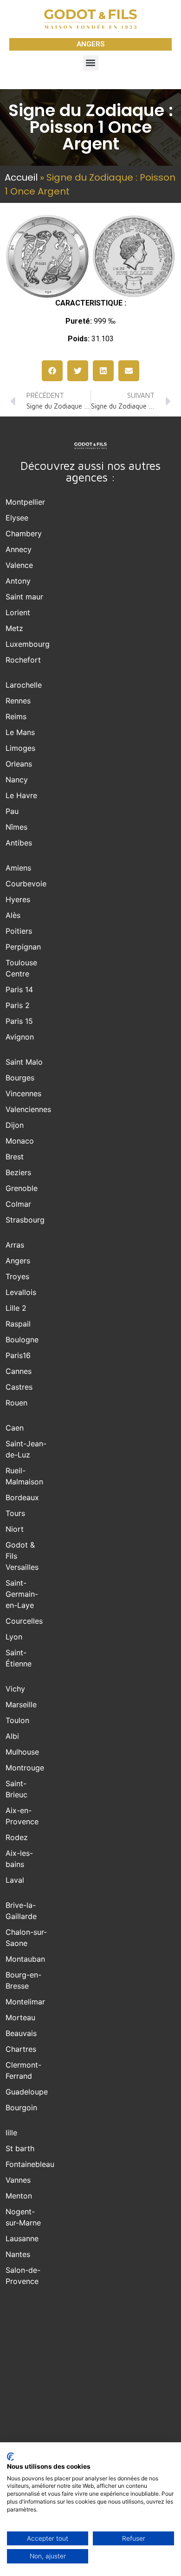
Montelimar (25, 2002)
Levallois (21, 1292)
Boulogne (22, 1340)
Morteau (20, 2017)
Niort (15, 1529)
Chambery (24, 533)
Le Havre (21, 795)
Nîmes (16, 827)
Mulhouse (22, 1752)
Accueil (21, 177)
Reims (16, 716)
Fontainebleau (30, 2164)
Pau (12, 811)
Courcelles (24, 1621)
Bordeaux (22, 1497)
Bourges (20, 1078)
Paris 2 (18, 1005)
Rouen (16, 1403)
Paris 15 (19, 1021)
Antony (18, 581)
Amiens (18, 868)
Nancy (17, 780)
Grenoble (22, 1188)
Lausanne (22, 2238)
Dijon (15, 1125)
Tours (15, 1513)
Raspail (18, 1324)
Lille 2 (16, 1308)
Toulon (17, 1720)
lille (11, 2133)
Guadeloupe (27, 2092)
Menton (19, 2196)
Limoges (20, 748)
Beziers (18, 1172)
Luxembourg (28, 644)
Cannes (19, 1371)
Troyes (17, 1276)
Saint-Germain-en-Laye (22, 1594)
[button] (91, 63)
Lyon (14, 1637)
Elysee (17, 518)
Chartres (21, 2049)
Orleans (19, 764)
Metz (14, 628)
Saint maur (24, 597)
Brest (15, 1157)
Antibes (19, 843)
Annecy (19, 549)
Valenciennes (28, 1109)
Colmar (18, 1204)
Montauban (25, 1959)
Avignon (20, 1037)
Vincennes (23, 1093)
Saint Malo (24, 1062)
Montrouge (25, 1768)
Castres (19, 1387)
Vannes (18, 2180)
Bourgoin (21, 2108)
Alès (13, 915)
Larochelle (24, 685)
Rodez (17, 1837)
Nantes (18, 2254)
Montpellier (25, 502)
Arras (15, 1245)
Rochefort (23, 660)
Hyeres (18, 899)
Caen (15, 1428)
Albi (12, 1736)
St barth (20, 2148)
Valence (19, 565)
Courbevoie (26, 884)
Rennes (18, 701)
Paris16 (18, 1355)
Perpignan (23, 947)
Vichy (15, 1689)
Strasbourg (25, 1220)
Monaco (20, 1141)
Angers (18, 1261)
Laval (15, 1880)
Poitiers (19, 931)
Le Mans (20, 732)
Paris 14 (19, 989)
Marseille (21, 1704)
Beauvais (21, 2033)
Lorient (18, 612)
